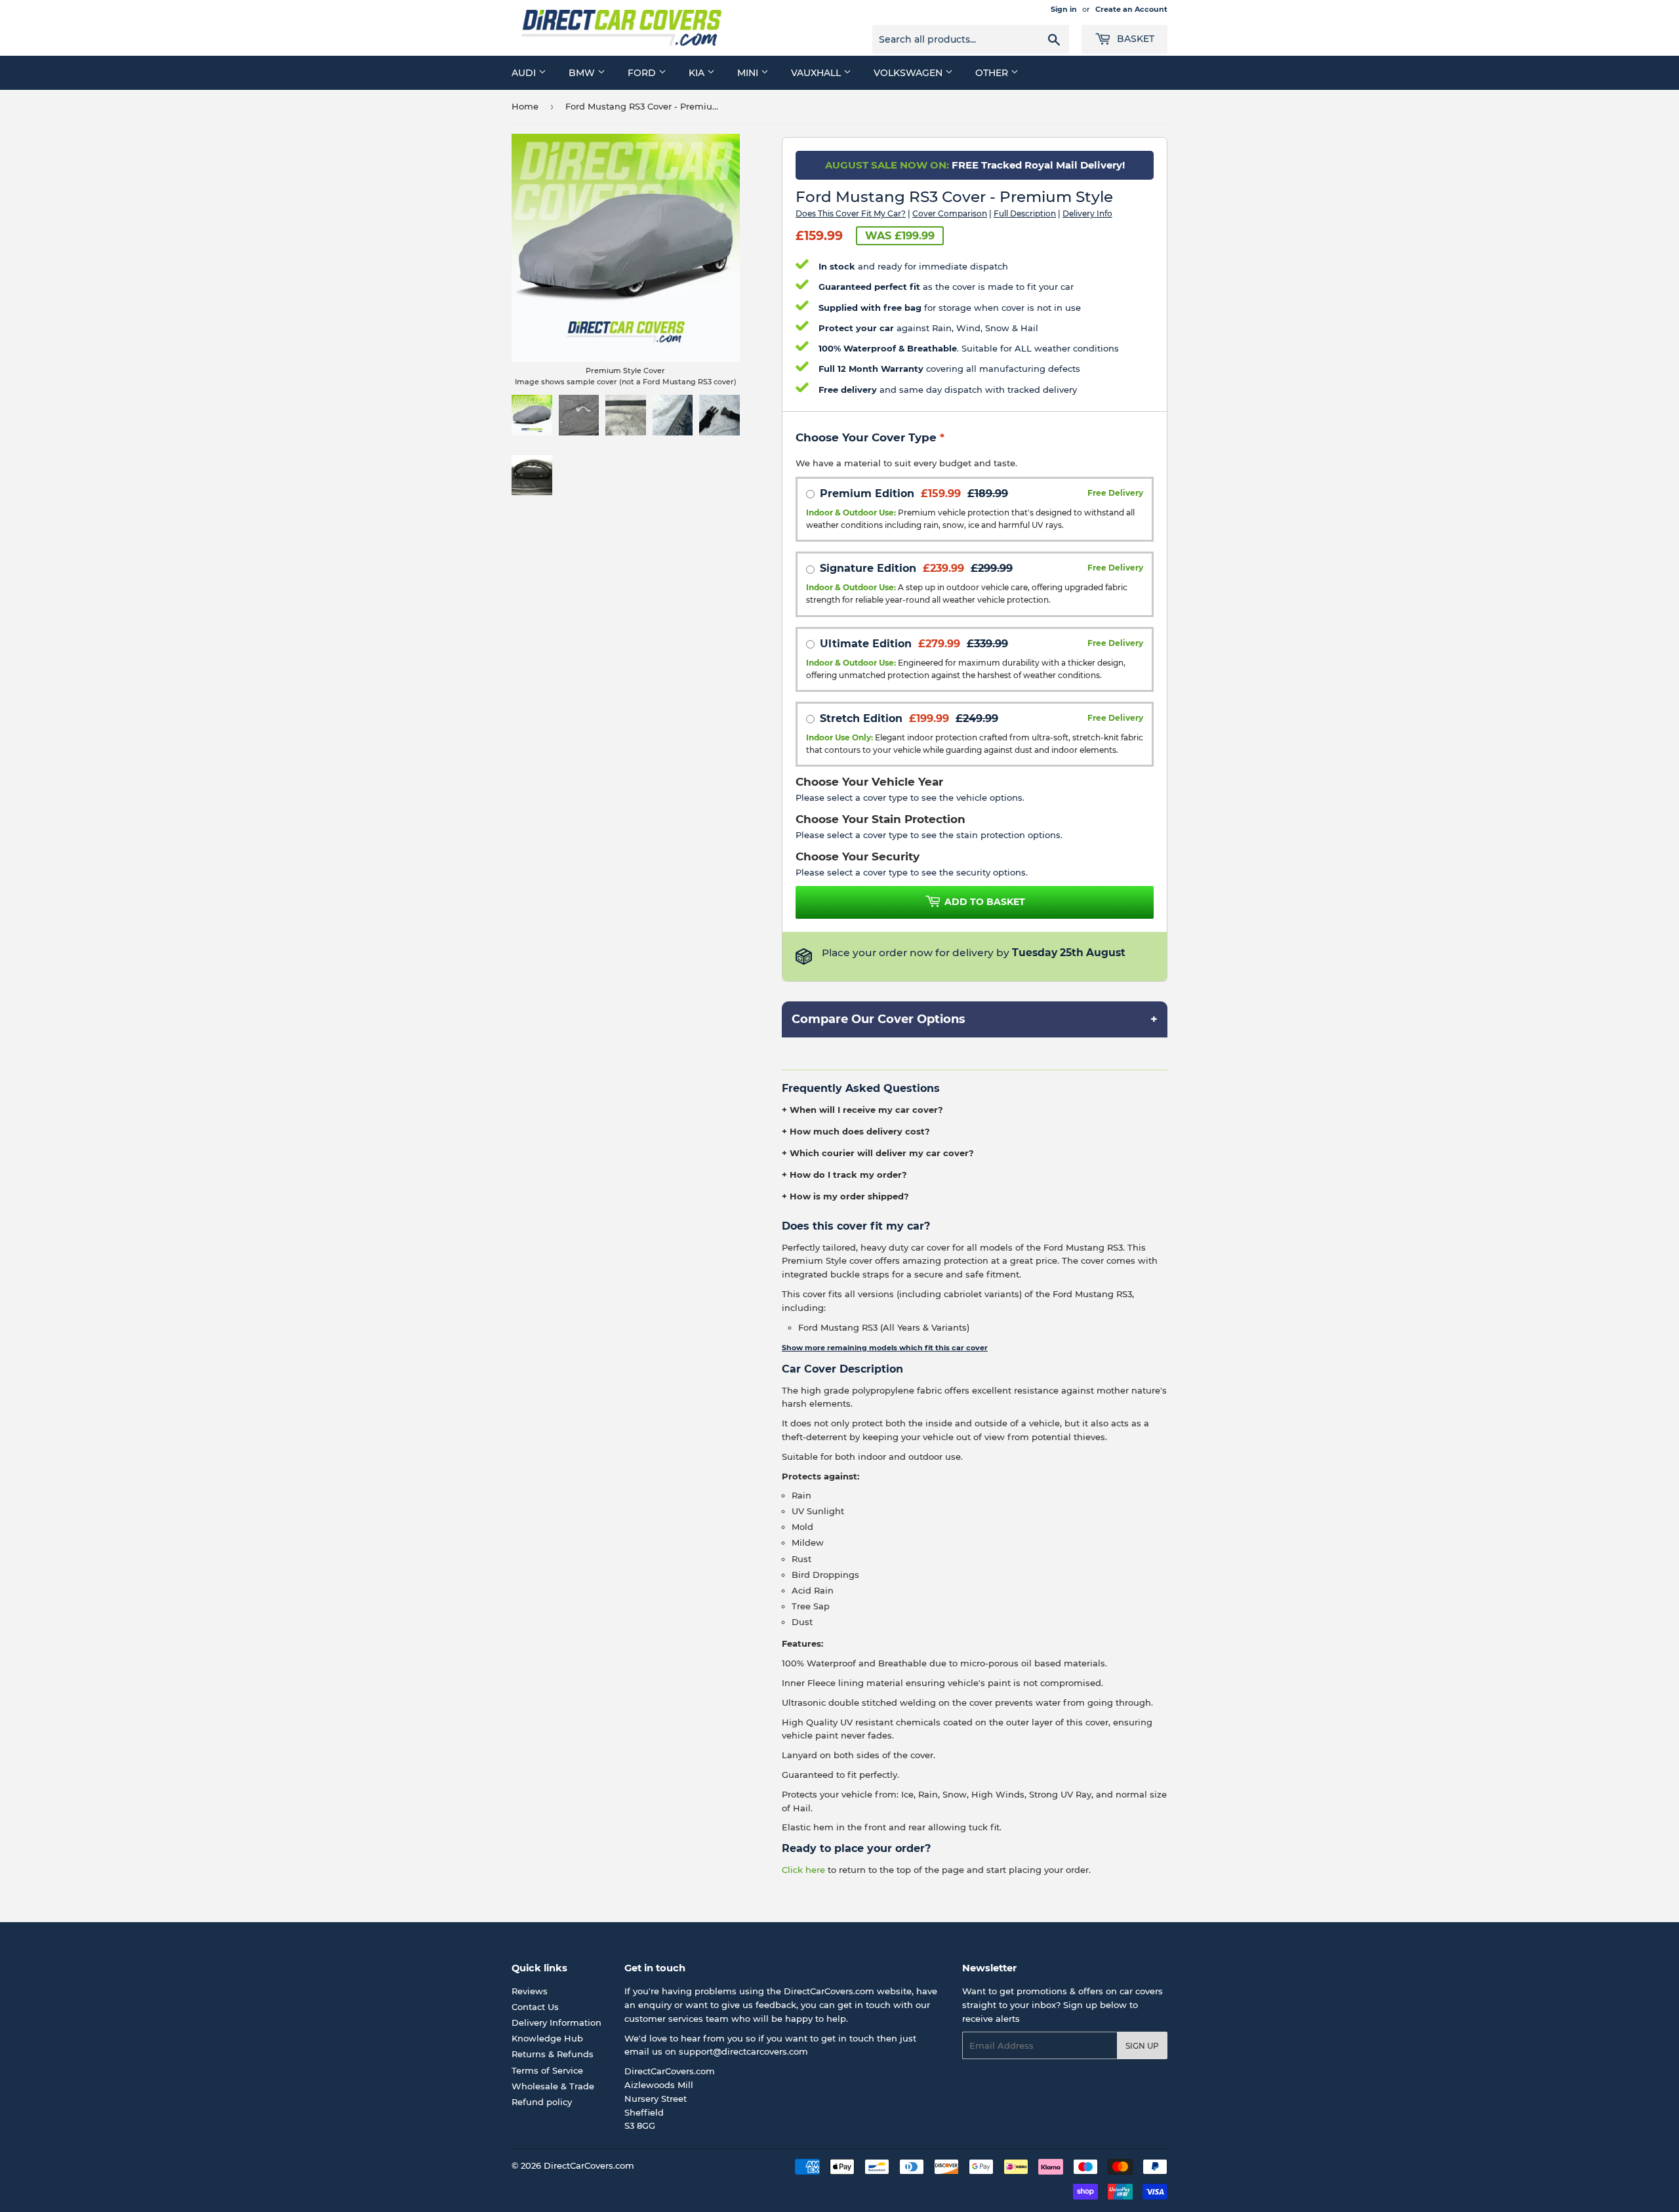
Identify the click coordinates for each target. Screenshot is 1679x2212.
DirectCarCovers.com (589, 2165)
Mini (749, 73)
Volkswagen (909, 73)
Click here (803, 1870)
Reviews (530, 1991)
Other (993, 73)
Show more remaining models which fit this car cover (885, 1348)
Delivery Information (556, 2022)
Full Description (1025, 213)
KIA (698, 73)
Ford (643, 73)
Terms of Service (547, 2070)
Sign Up (1142, 2046)
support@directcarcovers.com (743, 2051)
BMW (583, 73)
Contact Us (535, 2007)
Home (525, 106)
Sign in (1064, 9)
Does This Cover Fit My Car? (851, 213)
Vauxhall (817, 73)
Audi (525, 73)
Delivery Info (1087, 213)
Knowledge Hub (547, 2038)
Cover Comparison (950, 213)
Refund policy (542, 2102)
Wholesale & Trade (553, 2086)
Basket (1134, 39)
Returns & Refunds (553, 2054)
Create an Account (1131, 9)
